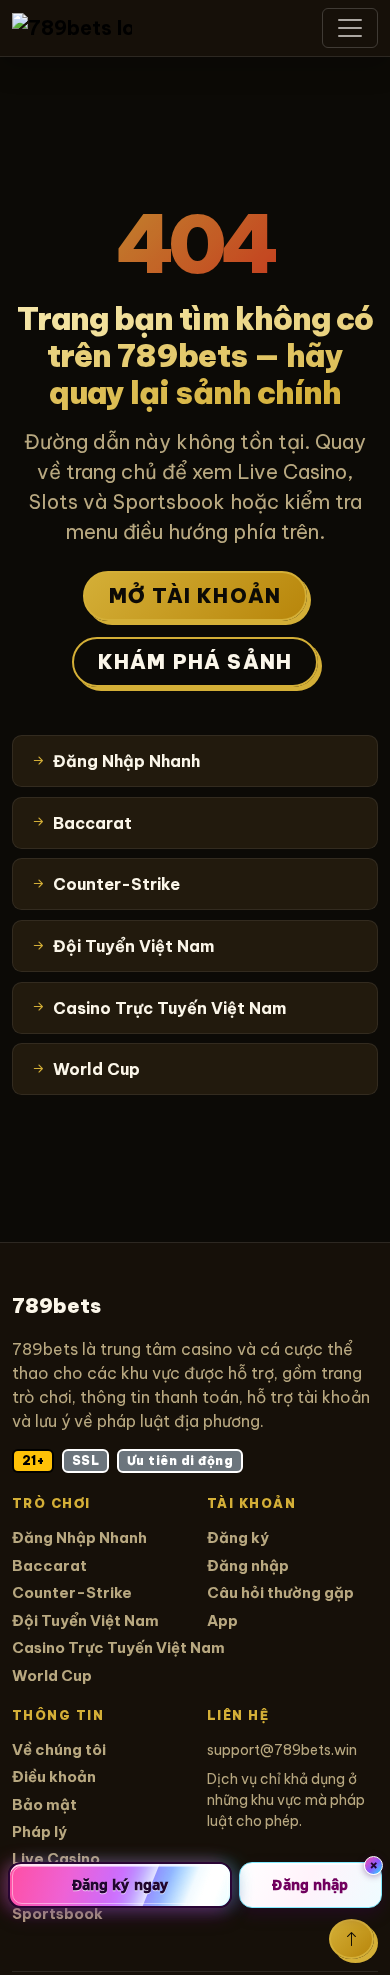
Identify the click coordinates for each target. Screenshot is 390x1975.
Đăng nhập (248, 1565)
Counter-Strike (72, 1592)
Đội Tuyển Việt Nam (85, 1620)
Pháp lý (39, 1831)
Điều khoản (54, 1776)
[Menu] (350, 28)
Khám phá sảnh (195, 661)
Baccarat (49, 1565)
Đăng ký (238, 1537)
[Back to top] (351, 1939)
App (222, 1620)
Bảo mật (44, 1804)
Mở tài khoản (195, 595)
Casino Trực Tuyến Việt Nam (118, 1647)
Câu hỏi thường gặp (280, 1592)
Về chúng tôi (59, 1749)
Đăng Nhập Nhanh (79, 1537)
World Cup (52, 1675)
